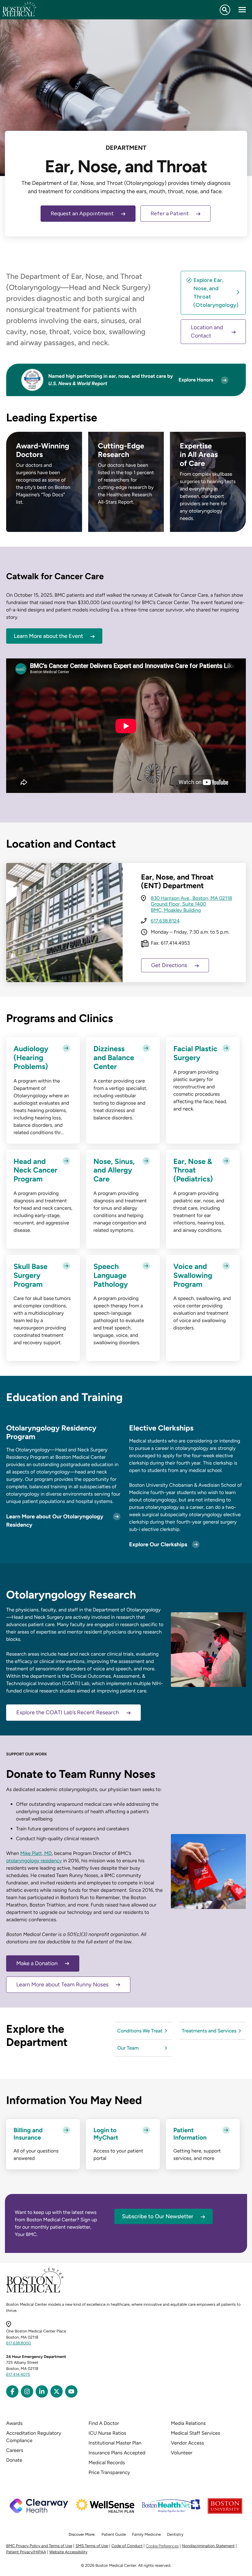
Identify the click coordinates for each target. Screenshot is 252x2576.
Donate (14, 2460)
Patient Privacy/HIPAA (26, 2552)
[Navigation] (242, 10)
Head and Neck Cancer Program (35, 1170)
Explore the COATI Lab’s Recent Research (68, 1712)
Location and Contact (207, 332)
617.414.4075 (18, 2375)
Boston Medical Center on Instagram (27, 2391)
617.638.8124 (165, 921)
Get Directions (169, 965)
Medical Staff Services (195, 2433)
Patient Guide (114, 2535)
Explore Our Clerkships (158, 1544)
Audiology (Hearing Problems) (31, 1058)
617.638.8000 (19, 2343)
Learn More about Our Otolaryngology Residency (55, 1521)
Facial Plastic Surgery (195, 1053)
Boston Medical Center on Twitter (57, 2391)
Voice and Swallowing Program (193, 1275)
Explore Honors (196, 380)
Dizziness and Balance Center (114, 1058)
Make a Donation (37, 1963)
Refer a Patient (170, 213)
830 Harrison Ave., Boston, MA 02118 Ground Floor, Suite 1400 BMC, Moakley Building (191, 904)
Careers (15, 2450)
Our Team (128, 2048)
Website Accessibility (68, 2552)
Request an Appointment (82, 213)
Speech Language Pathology (111, 1275)
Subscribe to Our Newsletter (158, 2216)
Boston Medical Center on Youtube (71, 2391)
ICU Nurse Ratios (107, 2433)
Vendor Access (187, 2443)
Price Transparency (109, 2472)
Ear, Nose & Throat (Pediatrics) (193, 1170)
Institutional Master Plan (115, 2443)
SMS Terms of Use (92, 2546)
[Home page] (35, 2291)
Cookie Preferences (162, 2546)
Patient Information (190, 2134)
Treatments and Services (209, 2031)
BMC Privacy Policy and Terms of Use (39, 2546)
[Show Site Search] (225, 10)
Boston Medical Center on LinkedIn (42, 2391)
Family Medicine (147, 2535)
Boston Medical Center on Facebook (12, 2391)
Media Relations (188, 2423)
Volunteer (182, 2453)
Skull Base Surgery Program (31, 1275)
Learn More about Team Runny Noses (62, 1985)
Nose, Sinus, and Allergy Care (114, 1170)
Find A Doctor (104, 2423)
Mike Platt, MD (36, 1853)
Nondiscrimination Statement (208, 2546)
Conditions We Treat (140, 2031)
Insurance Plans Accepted (117, 2453)
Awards (14, 2423)
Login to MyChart (106, 2134)
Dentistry (175, 2535)
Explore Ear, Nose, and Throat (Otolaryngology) (216, 293)
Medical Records (107, 2463)
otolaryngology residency (34, 1861)
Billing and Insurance (28, 2134)
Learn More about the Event (48, 636)
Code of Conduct (127, 2546)
